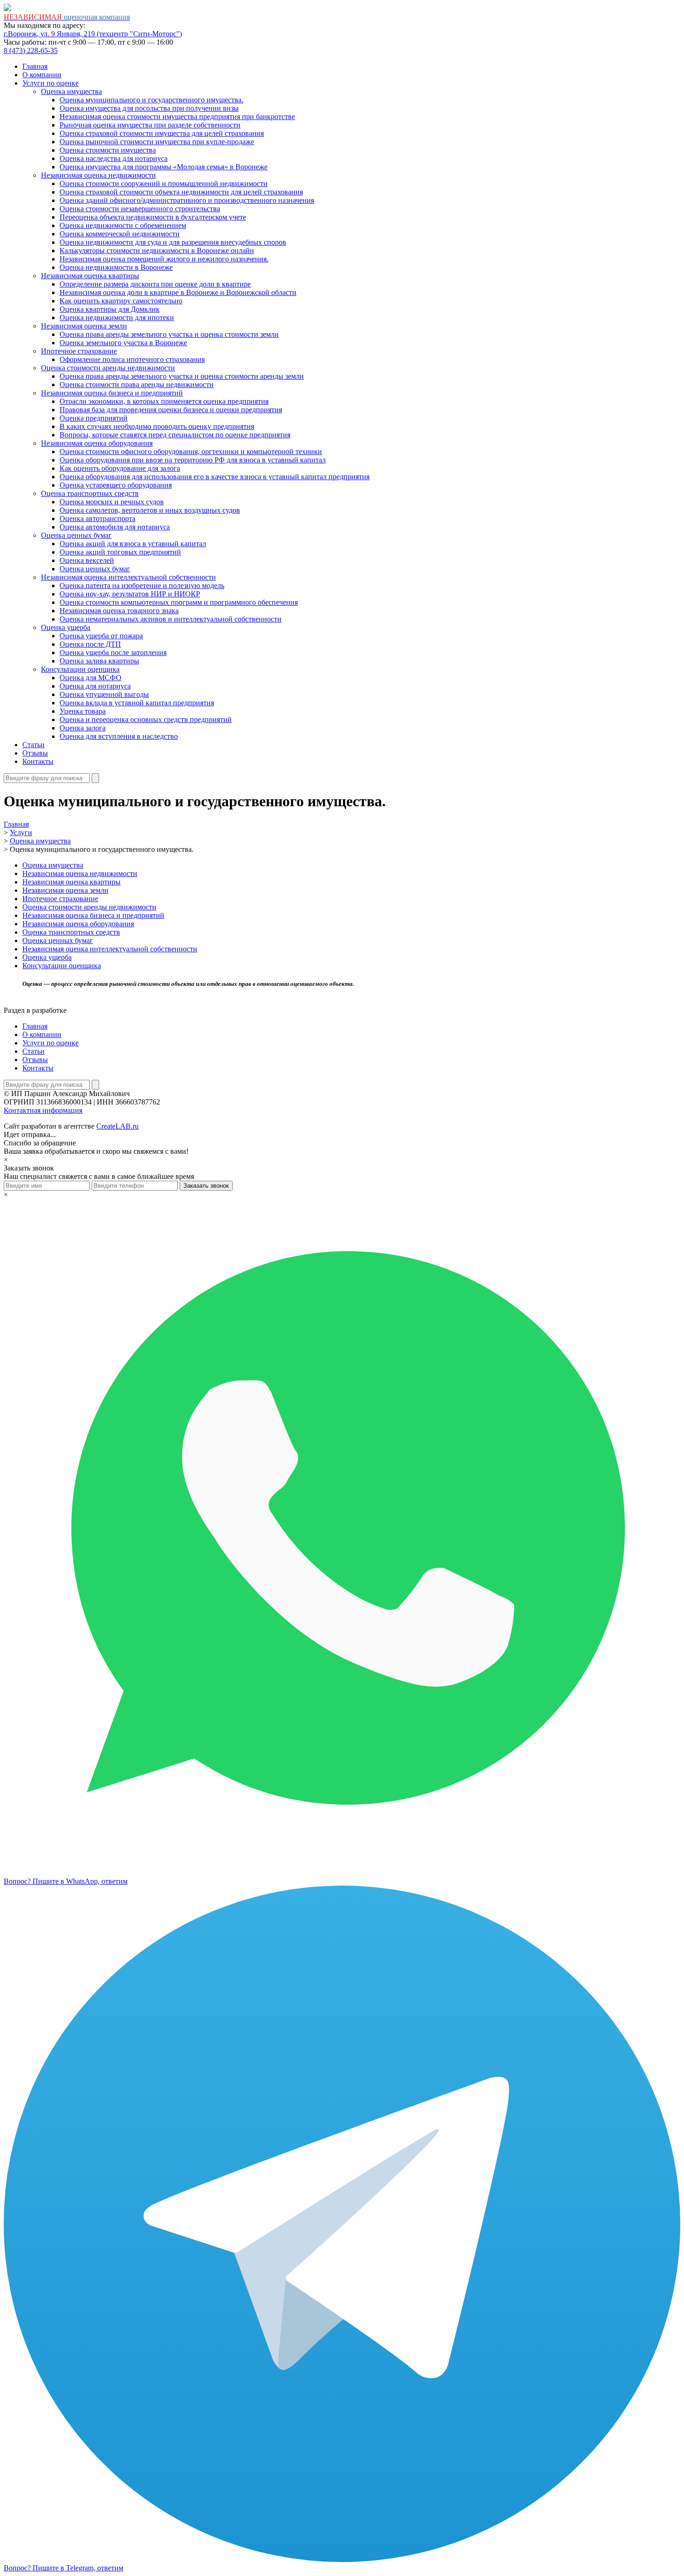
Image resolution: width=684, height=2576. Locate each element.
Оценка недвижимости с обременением (123, 225)
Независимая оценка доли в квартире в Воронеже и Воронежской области (178, 292)
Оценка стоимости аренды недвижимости (108, 368)
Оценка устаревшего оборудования (116, 485)
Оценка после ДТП (90, 644)
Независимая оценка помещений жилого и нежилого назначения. (164, 259)
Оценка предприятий (94, 418)
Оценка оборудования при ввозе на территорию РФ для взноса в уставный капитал (193, 460)
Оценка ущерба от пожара (101, 636)
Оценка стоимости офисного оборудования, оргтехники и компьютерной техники (191, 452)
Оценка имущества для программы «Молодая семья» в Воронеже (164, 167)
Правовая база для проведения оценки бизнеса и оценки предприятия (171, 410)
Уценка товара (83, 711)
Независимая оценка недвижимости (98, 175)
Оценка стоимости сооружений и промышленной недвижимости (164, 184)
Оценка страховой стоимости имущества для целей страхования (162, 133)
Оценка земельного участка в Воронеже (123, 343)
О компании (42, 75)
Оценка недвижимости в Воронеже (116, 267)
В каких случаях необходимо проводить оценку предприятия (157, 426)
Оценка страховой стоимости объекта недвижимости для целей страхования (181, 192)
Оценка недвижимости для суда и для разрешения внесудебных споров (173, 242)
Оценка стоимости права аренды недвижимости (137, 385)
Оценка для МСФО (91, 678)
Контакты (38, 761)
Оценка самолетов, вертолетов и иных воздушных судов (150, 510)
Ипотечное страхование (79, 351)
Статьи (34, 745)
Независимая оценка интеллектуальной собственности (128, 577)
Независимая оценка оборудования (97, 443)
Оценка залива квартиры (99, 661)
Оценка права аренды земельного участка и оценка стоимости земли (169, 334)
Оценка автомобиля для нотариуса (115, 527)
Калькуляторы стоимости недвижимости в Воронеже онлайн (157, 251)
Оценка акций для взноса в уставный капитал (133, 544)
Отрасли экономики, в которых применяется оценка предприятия (164, 401)
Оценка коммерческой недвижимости (120, 234)
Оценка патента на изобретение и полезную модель (142, 585)
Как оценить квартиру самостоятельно (121, 301)
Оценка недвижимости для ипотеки (117, 318)
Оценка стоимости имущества (108, 150)
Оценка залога (83, 728)
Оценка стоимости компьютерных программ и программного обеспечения (179, 602)
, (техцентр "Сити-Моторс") (93, 34)
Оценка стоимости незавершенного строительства (140, 209)
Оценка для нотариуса (95, 686)
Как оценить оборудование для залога (120, 468)
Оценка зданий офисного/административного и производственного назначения (187, 200)
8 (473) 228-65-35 (31, 50)
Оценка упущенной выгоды (104, 694)
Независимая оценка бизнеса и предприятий (112, 393)
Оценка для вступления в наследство (119, 736)
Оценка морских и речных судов (112, 502)
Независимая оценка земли (84, 326)
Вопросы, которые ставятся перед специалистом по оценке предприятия (175, 435)
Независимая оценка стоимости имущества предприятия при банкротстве (177, 117)
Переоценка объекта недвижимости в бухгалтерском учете (153, 217)
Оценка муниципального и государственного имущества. (151, 100)
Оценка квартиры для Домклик (110, 309)
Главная (35, 66)
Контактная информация (43, 1110)
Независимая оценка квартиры (90, 276)
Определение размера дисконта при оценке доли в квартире (155, 284)
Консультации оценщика (80, 669)
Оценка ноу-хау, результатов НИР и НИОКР (130, 594)
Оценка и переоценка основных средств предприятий (146, 719)
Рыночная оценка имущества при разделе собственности (150, 125)
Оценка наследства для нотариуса (114, 158)
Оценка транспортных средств (90, 493)
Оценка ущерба (66, 627)
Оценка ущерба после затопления (113, 652)
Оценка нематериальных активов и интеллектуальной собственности (171, 619)
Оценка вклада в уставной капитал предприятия (137, 703)
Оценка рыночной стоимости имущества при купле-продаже (157, 142)
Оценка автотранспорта (97, 519)
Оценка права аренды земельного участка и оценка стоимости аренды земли (182, 376)
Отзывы (35, 753)
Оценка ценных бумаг (76, 535)
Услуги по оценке (50, 83)
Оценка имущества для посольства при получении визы (149, 108)
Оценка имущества (71, 91)
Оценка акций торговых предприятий (120, 552)
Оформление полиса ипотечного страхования (132, 359)
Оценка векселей (87, 560)
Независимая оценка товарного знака (119, 611)
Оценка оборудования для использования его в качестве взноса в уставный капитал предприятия (215, 477)
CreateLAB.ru (117, 1126)
